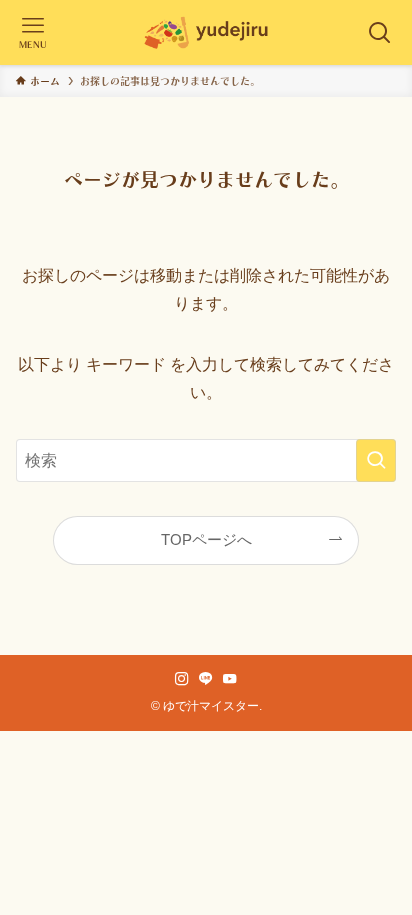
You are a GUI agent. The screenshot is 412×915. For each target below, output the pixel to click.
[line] (206, 679)
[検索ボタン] (379, 32)
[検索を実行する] (376, 460)
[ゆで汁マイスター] (206, 32)
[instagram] (182, 679)
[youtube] (230, 679)
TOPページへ (206, 540)
